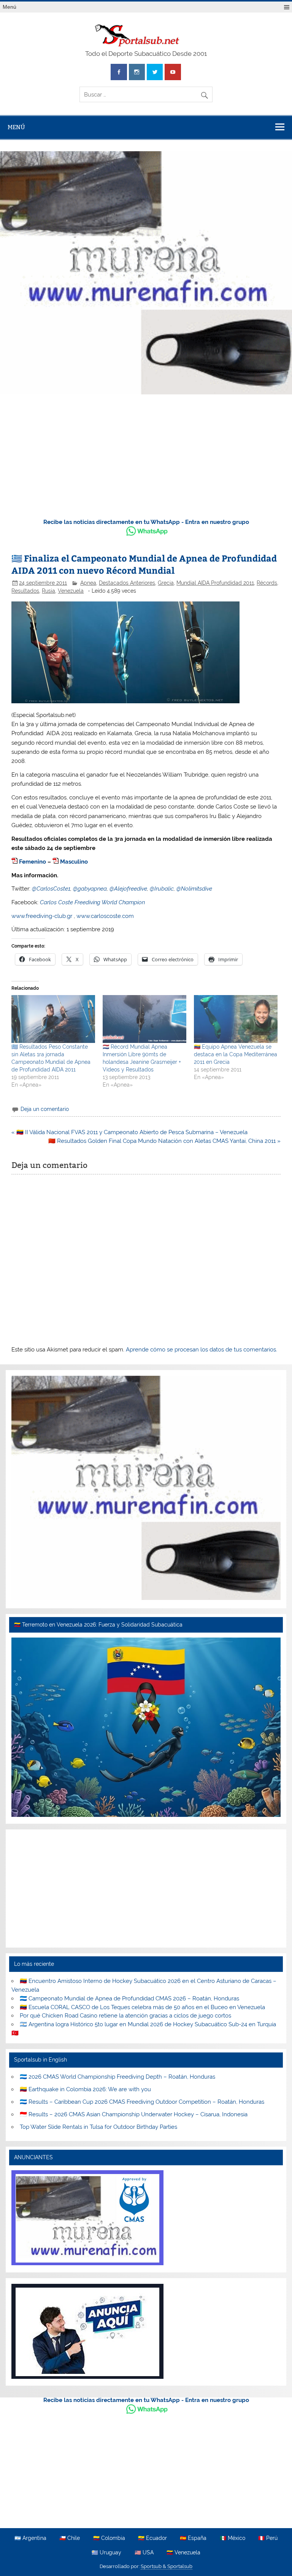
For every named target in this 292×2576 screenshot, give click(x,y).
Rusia (48, 591)
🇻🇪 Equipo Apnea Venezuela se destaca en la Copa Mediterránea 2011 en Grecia (236, 1054)
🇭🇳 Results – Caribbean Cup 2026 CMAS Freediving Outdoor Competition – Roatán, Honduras (142, 2102)
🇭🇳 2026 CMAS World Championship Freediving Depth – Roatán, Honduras (117, 2077)
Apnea (88, 583)
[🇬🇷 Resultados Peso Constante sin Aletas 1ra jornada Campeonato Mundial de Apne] (53, 1019)
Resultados (25, 591)
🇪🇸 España (193, 2538)
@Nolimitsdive (194, 889)
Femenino (33, 862)
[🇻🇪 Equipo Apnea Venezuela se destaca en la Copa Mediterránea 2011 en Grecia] (236, 1019)
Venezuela (71, 591)
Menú (10, 7)
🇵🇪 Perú (268, 2538)
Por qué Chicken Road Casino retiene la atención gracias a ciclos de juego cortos (125, 2016)
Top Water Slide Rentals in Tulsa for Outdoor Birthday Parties (98, 2127)
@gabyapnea (90, 889)
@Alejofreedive (128, 889)
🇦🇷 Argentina (30, 2538)
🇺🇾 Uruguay (106, 2553)
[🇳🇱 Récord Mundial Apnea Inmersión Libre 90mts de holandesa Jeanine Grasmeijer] (144, 1019)
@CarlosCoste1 (51, 889)
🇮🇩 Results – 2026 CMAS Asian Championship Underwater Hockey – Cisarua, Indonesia (134, 2114)
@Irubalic (162, 889)
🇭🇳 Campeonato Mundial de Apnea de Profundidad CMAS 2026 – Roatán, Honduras (129, 1998)
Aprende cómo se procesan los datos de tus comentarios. (202, 1350)
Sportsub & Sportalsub (167, 2566)
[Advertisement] (146, 455)
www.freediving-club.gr (42, 916)
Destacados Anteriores (127, 583)
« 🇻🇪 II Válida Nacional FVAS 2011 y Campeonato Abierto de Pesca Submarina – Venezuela (129, 1132)
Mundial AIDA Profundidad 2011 (215, 583)
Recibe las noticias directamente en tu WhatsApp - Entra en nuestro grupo (146, 522)
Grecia (166, 583)
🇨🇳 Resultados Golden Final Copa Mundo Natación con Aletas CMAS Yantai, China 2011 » (164, 1141)
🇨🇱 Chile (70, 2538)
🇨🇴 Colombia (109, 2538)
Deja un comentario (45, 1109)
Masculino (74, 862)
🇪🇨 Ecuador (152, 2538)
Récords (267, 583)
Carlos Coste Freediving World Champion (92, 902)
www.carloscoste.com (105, 916)
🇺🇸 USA (144, 2553)
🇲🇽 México (232, 2538)
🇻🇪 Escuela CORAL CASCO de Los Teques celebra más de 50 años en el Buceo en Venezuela (142, 2007)
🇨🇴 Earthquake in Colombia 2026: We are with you (85, 2089)
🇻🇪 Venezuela (183, 2553)
